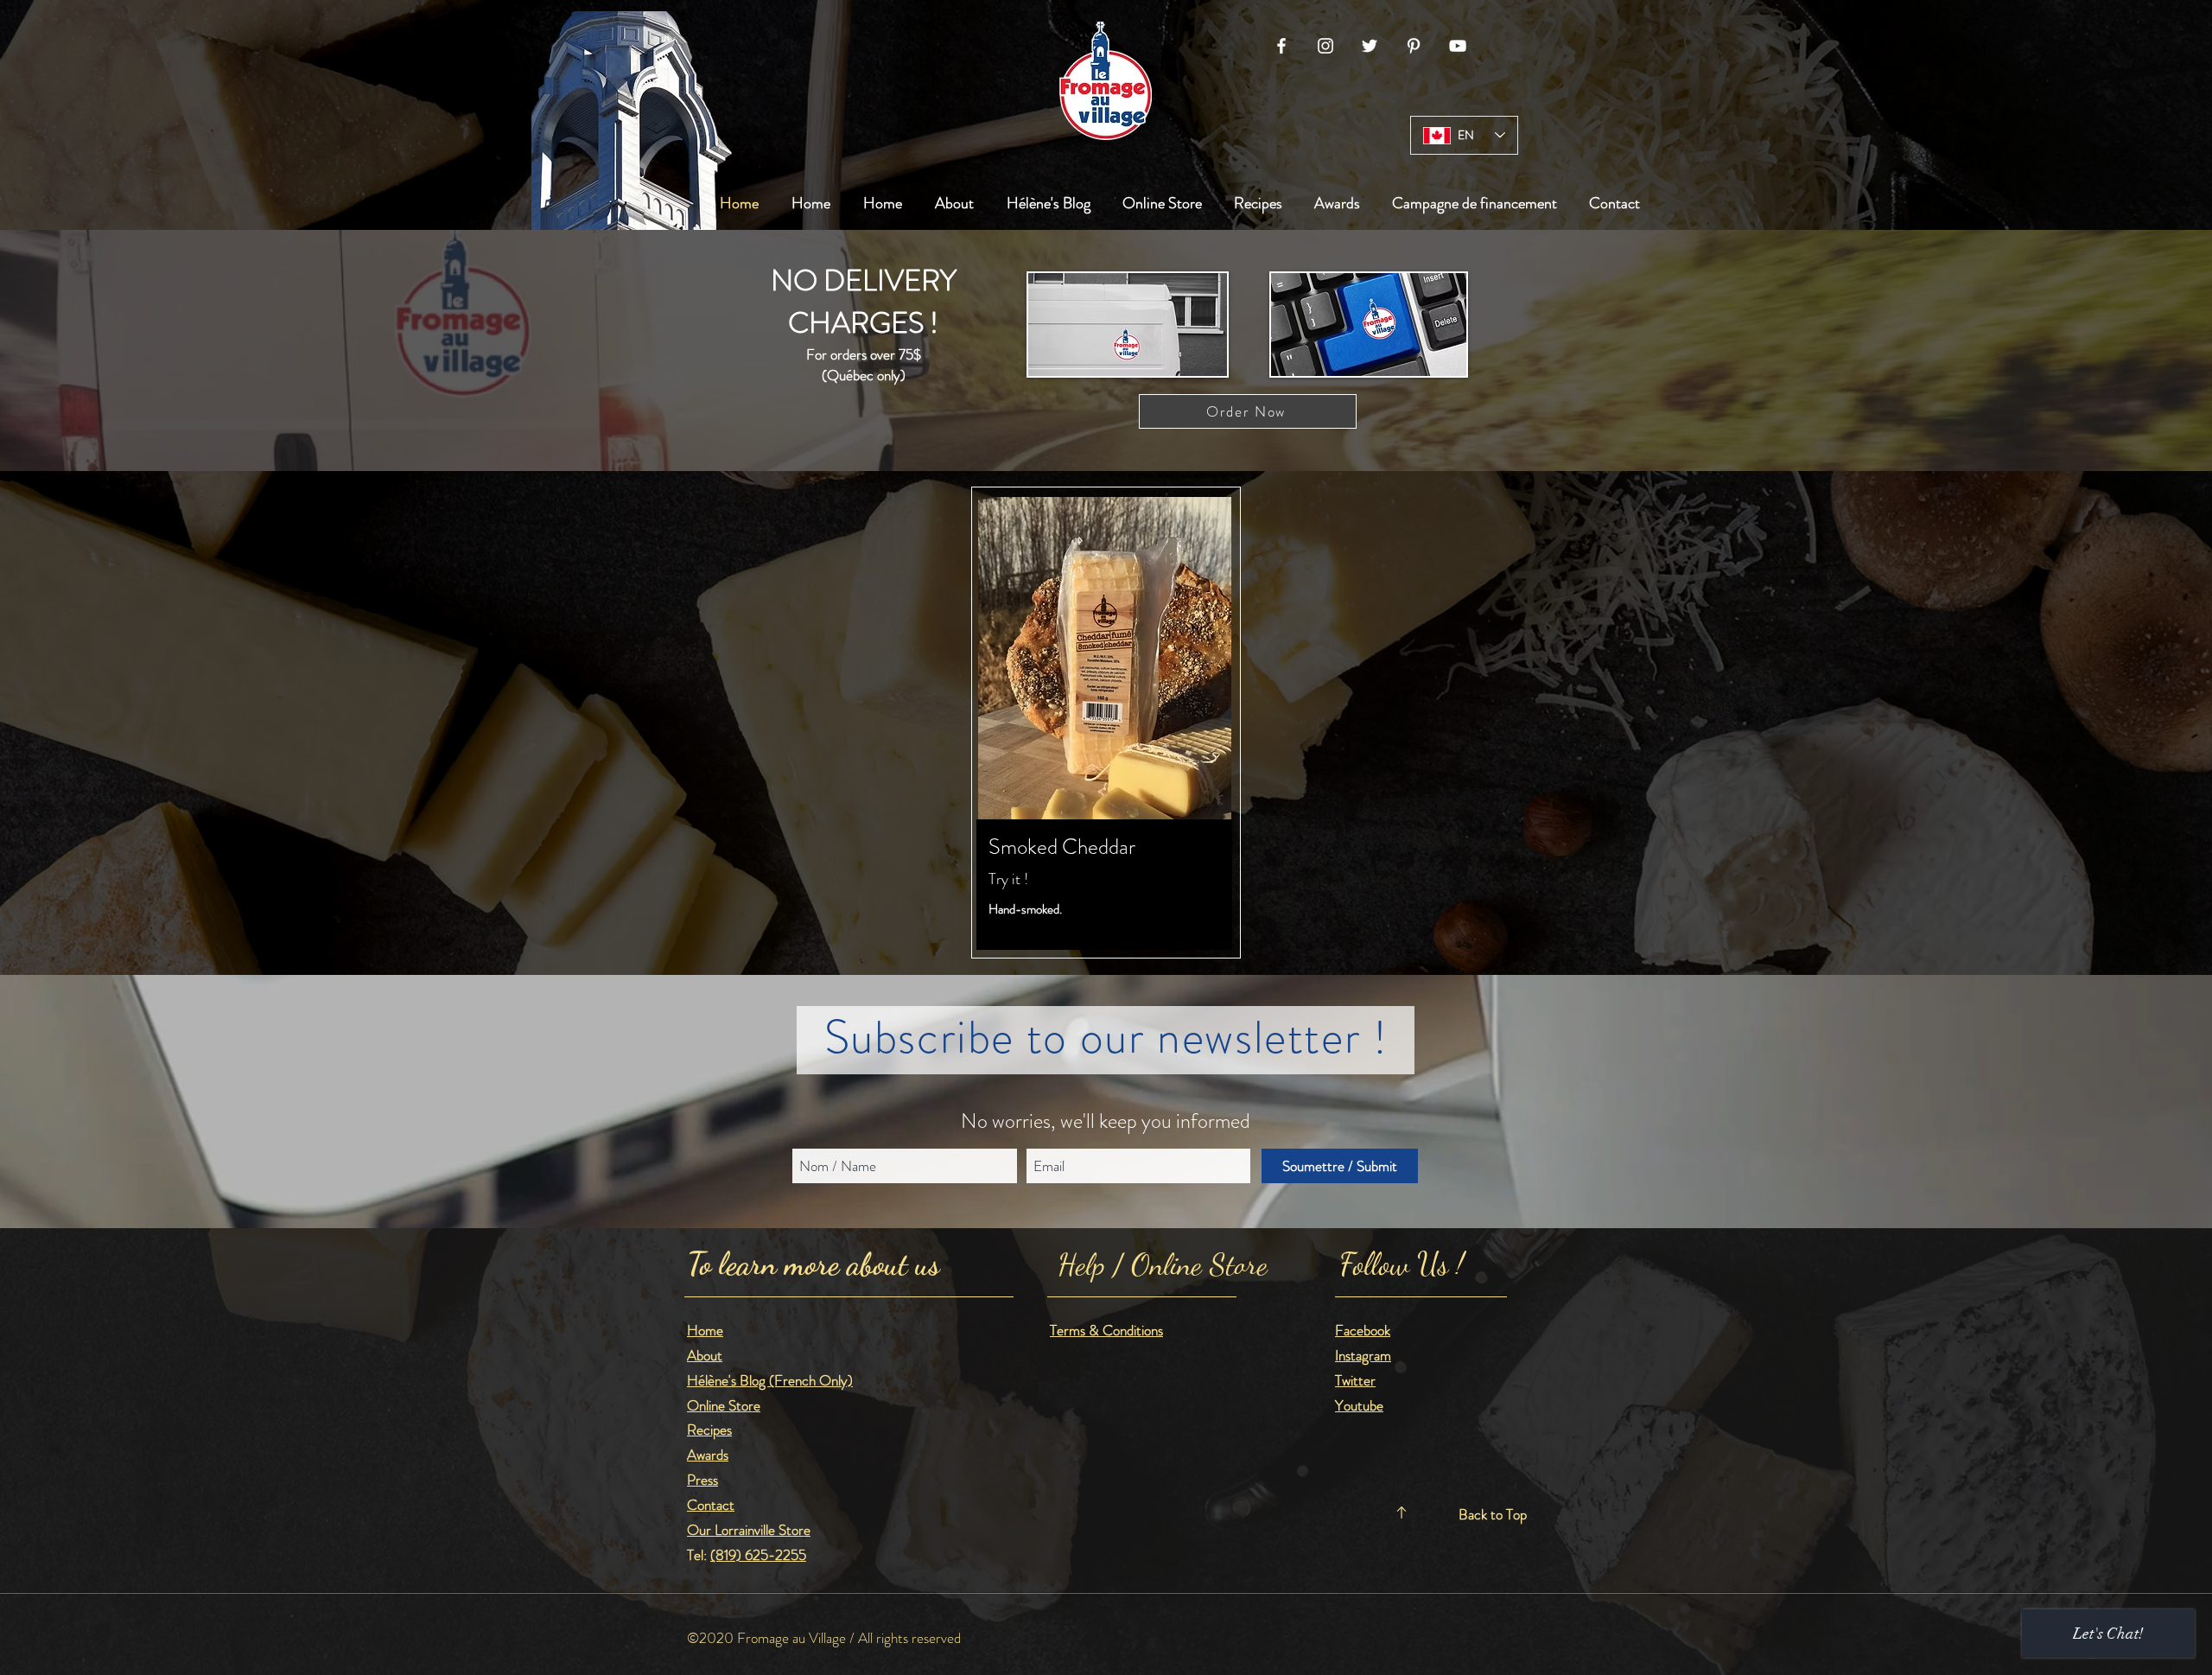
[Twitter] (1370, 46)
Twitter (1355, 1380)
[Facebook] (1281, 46)
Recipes (709, 1430)
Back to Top (1493, 1514)
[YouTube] (1458, 46)
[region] (1106, 723)
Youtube (1359, 1405)
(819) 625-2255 (758, 1555)
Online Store (724, 1405)
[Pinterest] (1414, 46)
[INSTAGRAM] (1325, 46)
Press (702, 1480)
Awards (708, 1455)
